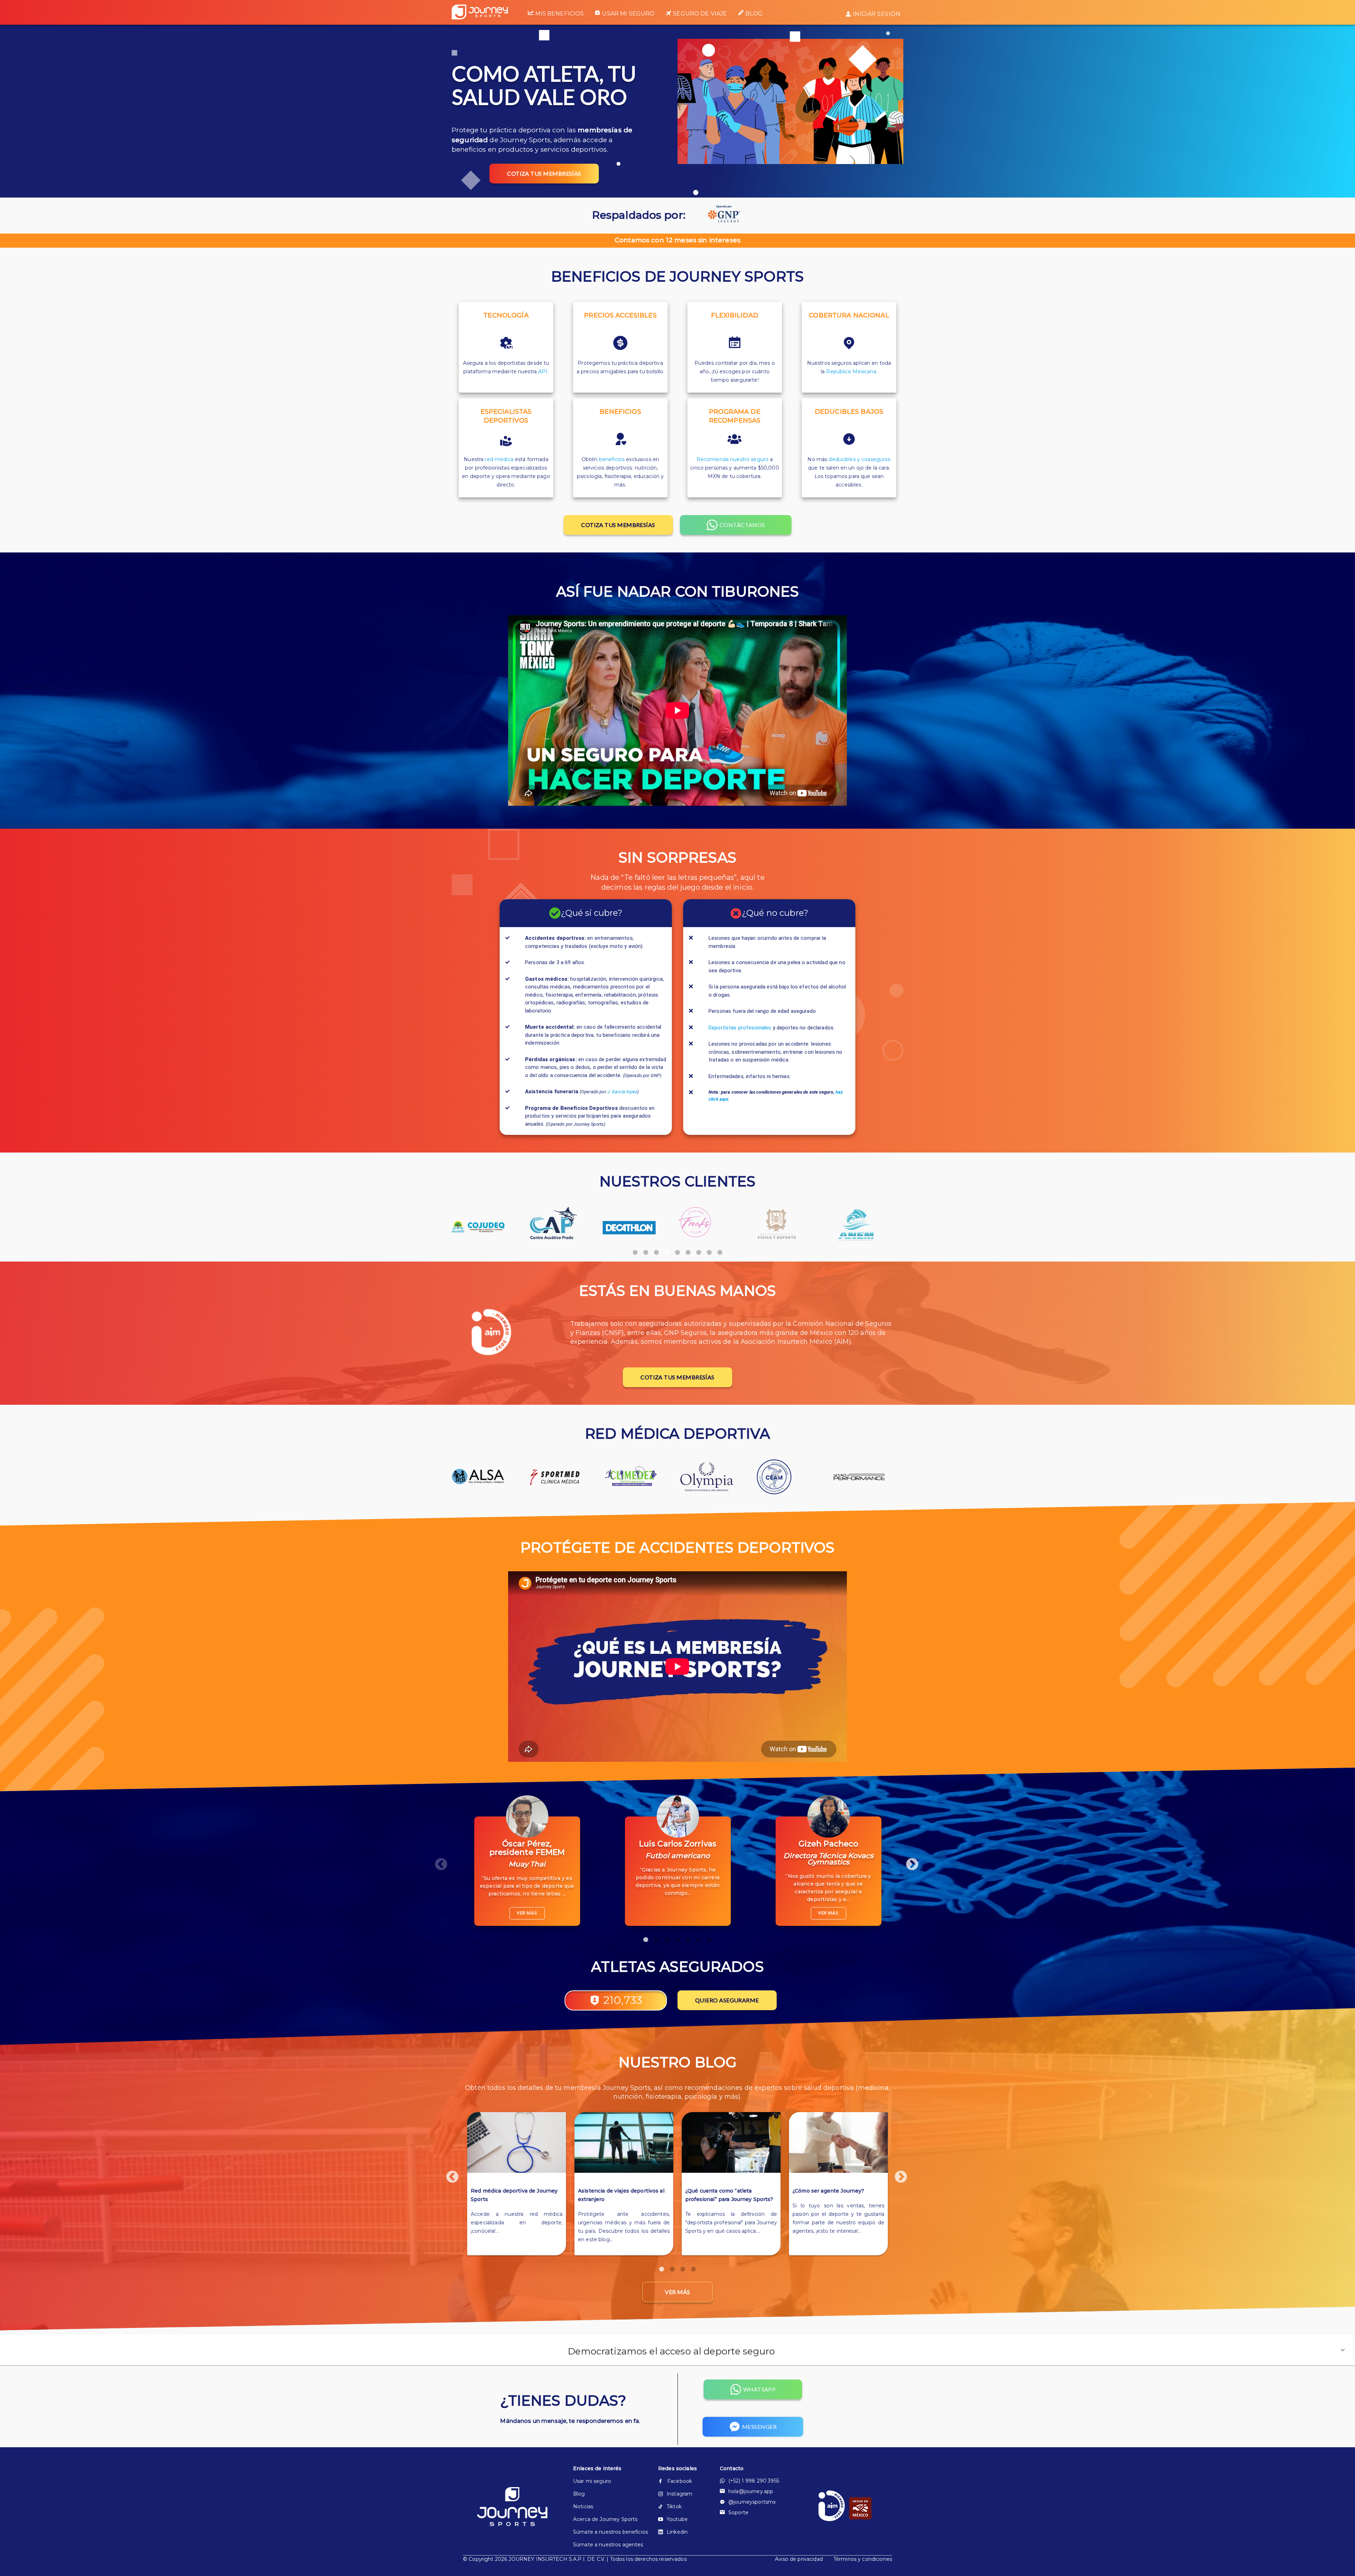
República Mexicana (851, 371)
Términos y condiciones (863, 2559)
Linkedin (677, 2532)
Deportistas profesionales (740, 1028)
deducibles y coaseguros (859, 459)
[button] (677, 2350)
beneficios (612, 459)
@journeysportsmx (752, 2502)
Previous (438, 1861)
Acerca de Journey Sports (604, 2519)
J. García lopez (622, 1092)
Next (909, 1861)
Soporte (738, 2512)
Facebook (680, 2481)
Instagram (679, 2494)
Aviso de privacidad (799, 2559)
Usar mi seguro (628, 14)
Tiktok (674, 2507)
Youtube (677, 2519)
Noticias (583, 2507)
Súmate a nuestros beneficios (604, 2532)
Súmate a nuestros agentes (604, 2545)
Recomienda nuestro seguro (733, 459)
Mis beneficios (559, 14)
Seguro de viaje (700, 14)
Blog (754, 14)
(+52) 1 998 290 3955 (754, 2481)
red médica (499, 459)
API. (543, 371)
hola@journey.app (751, 2491)
